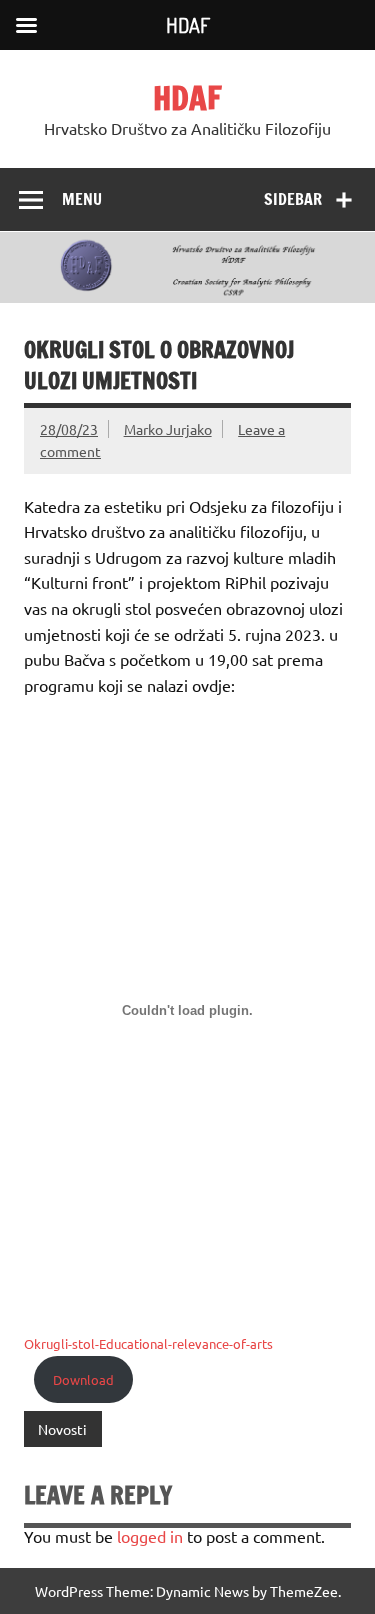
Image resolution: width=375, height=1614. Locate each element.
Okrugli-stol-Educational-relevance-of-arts (148, 1343)
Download (83, 1379)
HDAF (187, 98)
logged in (150, 1536)
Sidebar (293, 199)
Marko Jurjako (168, 429)
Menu (82, 199)
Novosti (62, 1429)
